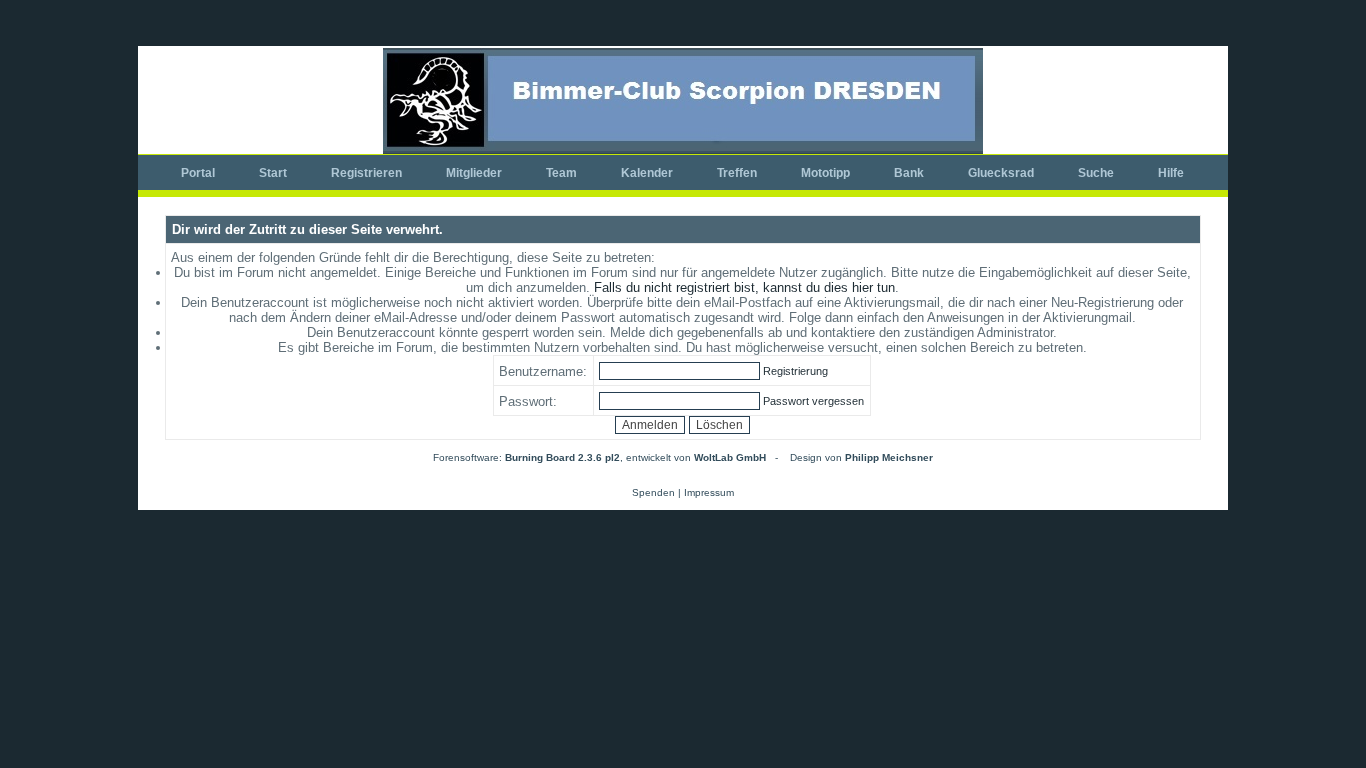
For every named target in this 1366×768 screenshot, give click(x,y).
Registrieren (366, 173)
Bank (909, 173)
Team (561, 173)
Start (273, 173)
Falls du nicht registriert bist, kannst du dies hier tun (744, 287)
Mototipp (825, 173)
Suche (1096, 173)
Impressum (709, 492)
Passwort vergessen (813, 401)
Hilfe (1171, 173)
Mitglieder (474, 173)
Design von (861, 457)
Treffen (737, 173)
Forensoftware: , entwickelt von (599, 457)
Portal (198, 173)
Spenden (653, 492)
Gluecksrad (1001, 173)
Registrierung (795, 371)
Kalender (647, 173)
